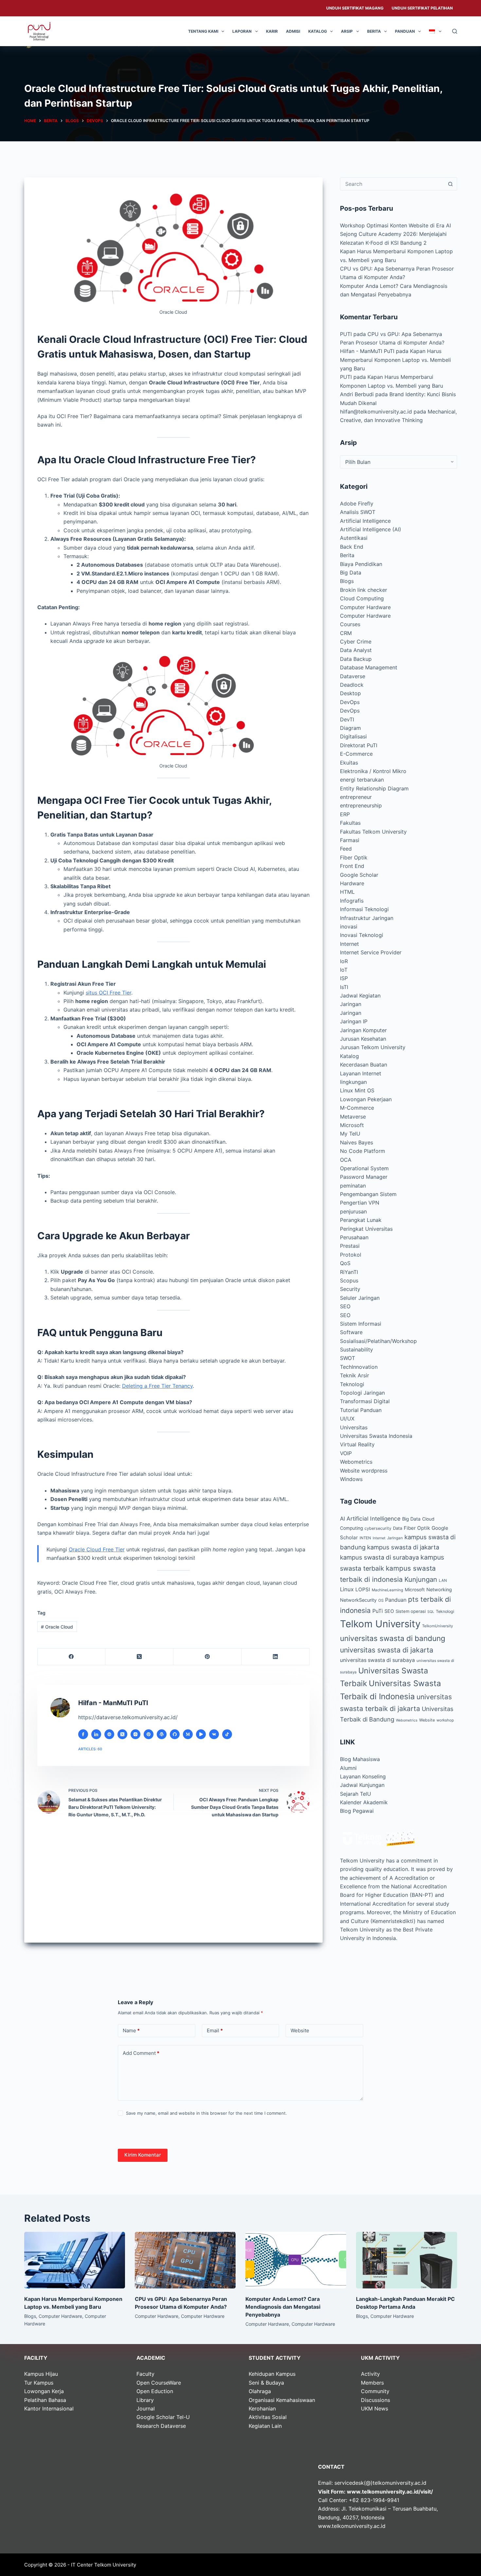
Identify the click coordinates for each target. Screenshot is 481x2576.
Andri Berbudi (357, 394)
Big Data (351, 573)
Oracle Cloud (57, 1627)
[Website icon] (109, 1734)
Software (351, 1332)
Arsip (347, 31)
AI (342, 1519)
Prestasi (350, 1246)
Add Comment (141, 2053)
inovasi (349, 926)
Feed (346, 849)
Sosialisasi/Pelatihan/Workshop (378, 1341)
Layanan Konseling (363, 1776)
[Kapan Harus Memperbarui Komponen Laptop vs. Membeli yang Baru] (75, 2260)
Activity (370, 2374)
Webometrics (356, 1462)
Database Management (369, 667)
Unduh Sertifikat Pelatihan (422, 8)
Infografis (352, 901)
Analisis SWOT (358, 512)
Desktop (350, 693)
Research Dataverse (161, 2426)
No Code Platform (363, 1151)
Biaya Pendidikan (361, 564)
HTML (347, 892)
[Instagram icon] (135, 1734)
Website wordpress (364, 1471)
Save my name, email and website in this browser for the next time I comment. (206, 2113)
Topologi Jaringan (362, 1393)
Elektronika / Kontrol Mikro (373, 771)
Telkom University (380, 1624)
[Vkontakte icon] (214, 1734)
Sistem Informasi (361, 1324)
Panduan (405, 31)
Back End (352, 547)
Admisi (293, 31)
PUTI (346, 334)
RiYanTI (349, 1272)
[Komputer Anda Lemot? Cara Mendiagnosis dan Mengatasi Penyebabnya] (296, 2260)
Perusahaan (354, 1237)
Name (131, 2030)
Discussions (375, 2400)
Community (375, 2391)
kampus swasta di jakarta (403, 1547)
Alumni (348, 1768)
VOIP (346, 1453)
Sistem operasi (411, 1611)
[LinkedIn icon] (96, 1734)
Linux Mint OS (357, 1090)
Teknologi (352, 1384)
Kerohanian (262, 2408)
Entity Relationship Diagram (374, 788)
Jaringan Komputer (363, 1030)
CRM (346, 633)
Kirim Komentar (143, 2155)
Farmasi (350, 840)
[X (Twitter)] (139, 1657)
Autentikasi (354, 538)
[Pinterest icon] (149, 1734)
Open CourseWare (159, 2383)
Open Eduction (155, 2391)
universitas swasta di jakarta (387, 1650)
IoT (344, 970)
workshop (445, 1720)
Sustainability (356, 1350)
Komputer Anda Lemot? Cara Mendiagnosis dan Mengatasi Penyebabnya (283, 2307)
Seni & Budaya (266, 2383)
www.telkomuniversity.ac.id (352, 2526)
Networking (439, 1589)
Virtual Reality (357, 1444)
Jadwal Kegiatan (360, 996)
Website (427, 1720)
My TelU (350, 1134)
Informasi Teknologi (364, 909)
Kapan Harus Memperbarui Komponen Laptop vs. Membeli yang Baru (395, 360)
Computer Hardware (365, 607)
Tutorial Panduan (361, 1410)
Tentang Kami (203, 31)
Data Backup (356, 659)
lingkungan (353, 1082)
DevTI (347, 719)
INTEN (365, 1538)
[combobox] (392, 184)
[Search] (455, 31)
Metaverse (353, 1117)
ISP (344, 978)
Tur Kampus (39, 2383)
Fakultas (350, 823)
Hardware (352, 883)
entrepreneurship (361, 805)
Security (350, 1289)
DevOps (350, 702)
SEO (345, 1306)
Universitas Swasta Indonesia (376, 1436)
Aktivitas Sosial (268, 2417)
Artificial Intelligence (365, 521)
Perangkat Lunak (361, 1220)
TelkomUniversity (437, 1626)
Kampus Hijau (41, 2374)
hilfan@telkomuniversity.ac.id (376, 412)
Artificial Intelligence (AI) (371, 529)
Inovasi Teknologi (362, 935)
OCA (346, 1160)
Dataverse (353, 676)
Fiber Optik (354, 857)
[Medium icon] (188, 1734)
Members (372, 2383)
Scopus (349, 1280)
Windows (351, 1479)
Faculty (145, 2374)
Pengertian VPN (360, 1203)
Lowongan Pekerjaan (366, 1099)
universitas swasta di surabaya (377, 1660)
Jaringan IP (354, 1021)
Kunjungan (421, 1579)
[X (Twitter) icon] (122, 1734)
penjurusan (353, 1211)
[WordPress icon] (162, 1734)
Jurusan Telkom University (373, 1047)
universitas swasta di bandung (393, 1638)
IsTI (344, 987)
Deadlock (352, 685)
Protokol (351, 1255)
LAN (443, 1580)
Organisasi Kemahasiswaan (282, 2400)
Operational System (364, 1168)
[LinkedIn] (276, 1657)
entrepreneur (356, 797)
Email (215, 2030)
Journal (146, 2408)
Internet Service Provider (371, 952)
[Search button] (451, 184)
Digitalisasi (353, 736)
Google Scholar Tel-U (163, 2417)
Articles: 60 (90, 1749)
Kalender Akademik (364, 1802)
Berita (374, 31)
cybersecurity (378, 1528)
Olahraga (260, 2391)
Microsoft (352, 1125)
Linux (347, 1589)
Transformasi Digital (365, 1401)
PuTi (378, 1611)
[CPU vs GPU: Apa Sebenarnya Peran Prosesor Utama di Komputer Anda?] (185, 2260)
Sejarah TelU (356, 1794)
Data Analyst (356, 650)
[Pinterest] (207, 1657)
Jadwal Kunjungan (362, 1785)
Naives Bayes (356, 1142)
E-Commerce (356, 754)
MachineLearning (387, 1590)
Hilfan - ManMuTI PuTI (367, 351)
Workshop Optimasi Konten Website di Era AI (395, 225)
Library (145, 2400)
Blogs (347, 581)
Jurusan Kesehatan (363, 1039)
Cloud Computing (362, 598)
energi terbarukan (362, 780)
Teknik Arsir (355, 1375)
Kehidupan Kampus (272, 2374)
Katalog (318, 31)
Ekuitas (349, 763)
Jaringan (351, 1004)
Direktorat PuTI (359, 745)
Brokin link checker (364, 590)
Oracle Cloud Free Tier (97, 1549)
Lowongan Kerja (44, 2391)
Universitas (354, 1427)
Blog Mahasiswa (360, 1759)
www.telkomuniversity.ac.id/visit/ (390, 2492)
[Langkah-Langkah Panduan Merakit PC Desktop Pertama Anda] (406, 2260)
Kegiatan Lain (265, 2426)
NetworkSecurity (358, 1600)
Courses (350, 624)
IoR (344, 961)
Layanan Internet (361, 1073)
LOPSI (363, 1589)
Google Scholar (359, 875)
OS (381, 1600)
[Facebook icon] (83, 1734)
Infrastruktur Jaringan (367, 918)
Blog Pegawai (357, 1811)
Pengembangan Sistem (368, 1194)
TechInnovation (359, 1367)
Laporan (242, 31)
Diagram (350, 728)
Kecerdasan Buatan (364, 1065)
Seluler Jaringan (360, 1298)
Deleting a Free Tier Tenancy (157, 1386)
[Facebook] (72, 1657)
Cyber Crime (356, 642)
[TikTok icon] (227, 1734)
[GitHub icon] (175, 1734)
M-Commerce (357, 1108)
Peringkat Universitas (366, 1229)
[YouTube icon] (201, 1734)
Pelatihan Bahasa (45, 2400)
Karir (272, 31)
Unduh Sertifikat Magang (355, 8)
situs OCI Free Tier (108, 993)
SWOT (347, 1358)
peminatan (353, 1186)
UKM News (374, 2408)
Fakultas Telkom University (373, 832)
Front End (352, 866)
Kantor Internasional (49, 2408)
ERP (345, 814)
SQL (431, 1612)
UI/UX (347, 1419)
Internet (349, 944)
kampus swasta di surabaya (379, 1557)
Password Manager (364, 1177)
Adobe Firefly (357, 503)
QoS (345, 1263)
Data (398, 1528)
